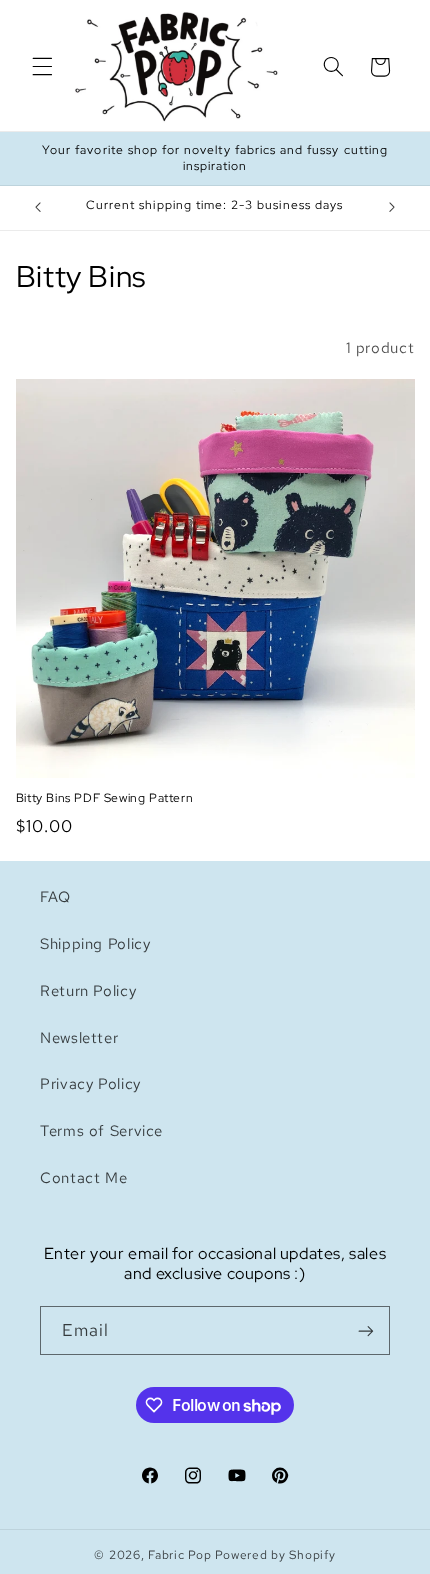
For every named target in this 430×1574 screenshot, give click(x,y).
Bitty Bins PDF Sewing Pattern (104, 798)
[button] (42, 67)
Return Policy (88, 990)
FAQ (55, 896)
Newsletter (79, 1037)
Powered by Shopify (275, 1555)
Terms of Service (101, 1130)
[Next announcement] (392, 208)
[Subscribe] (366, 1330)
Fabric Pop (179, 1555)
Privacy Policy (90, 1083)
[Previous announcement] (38, 208)
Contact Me (83, 1177)
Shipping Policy (95, 943)
